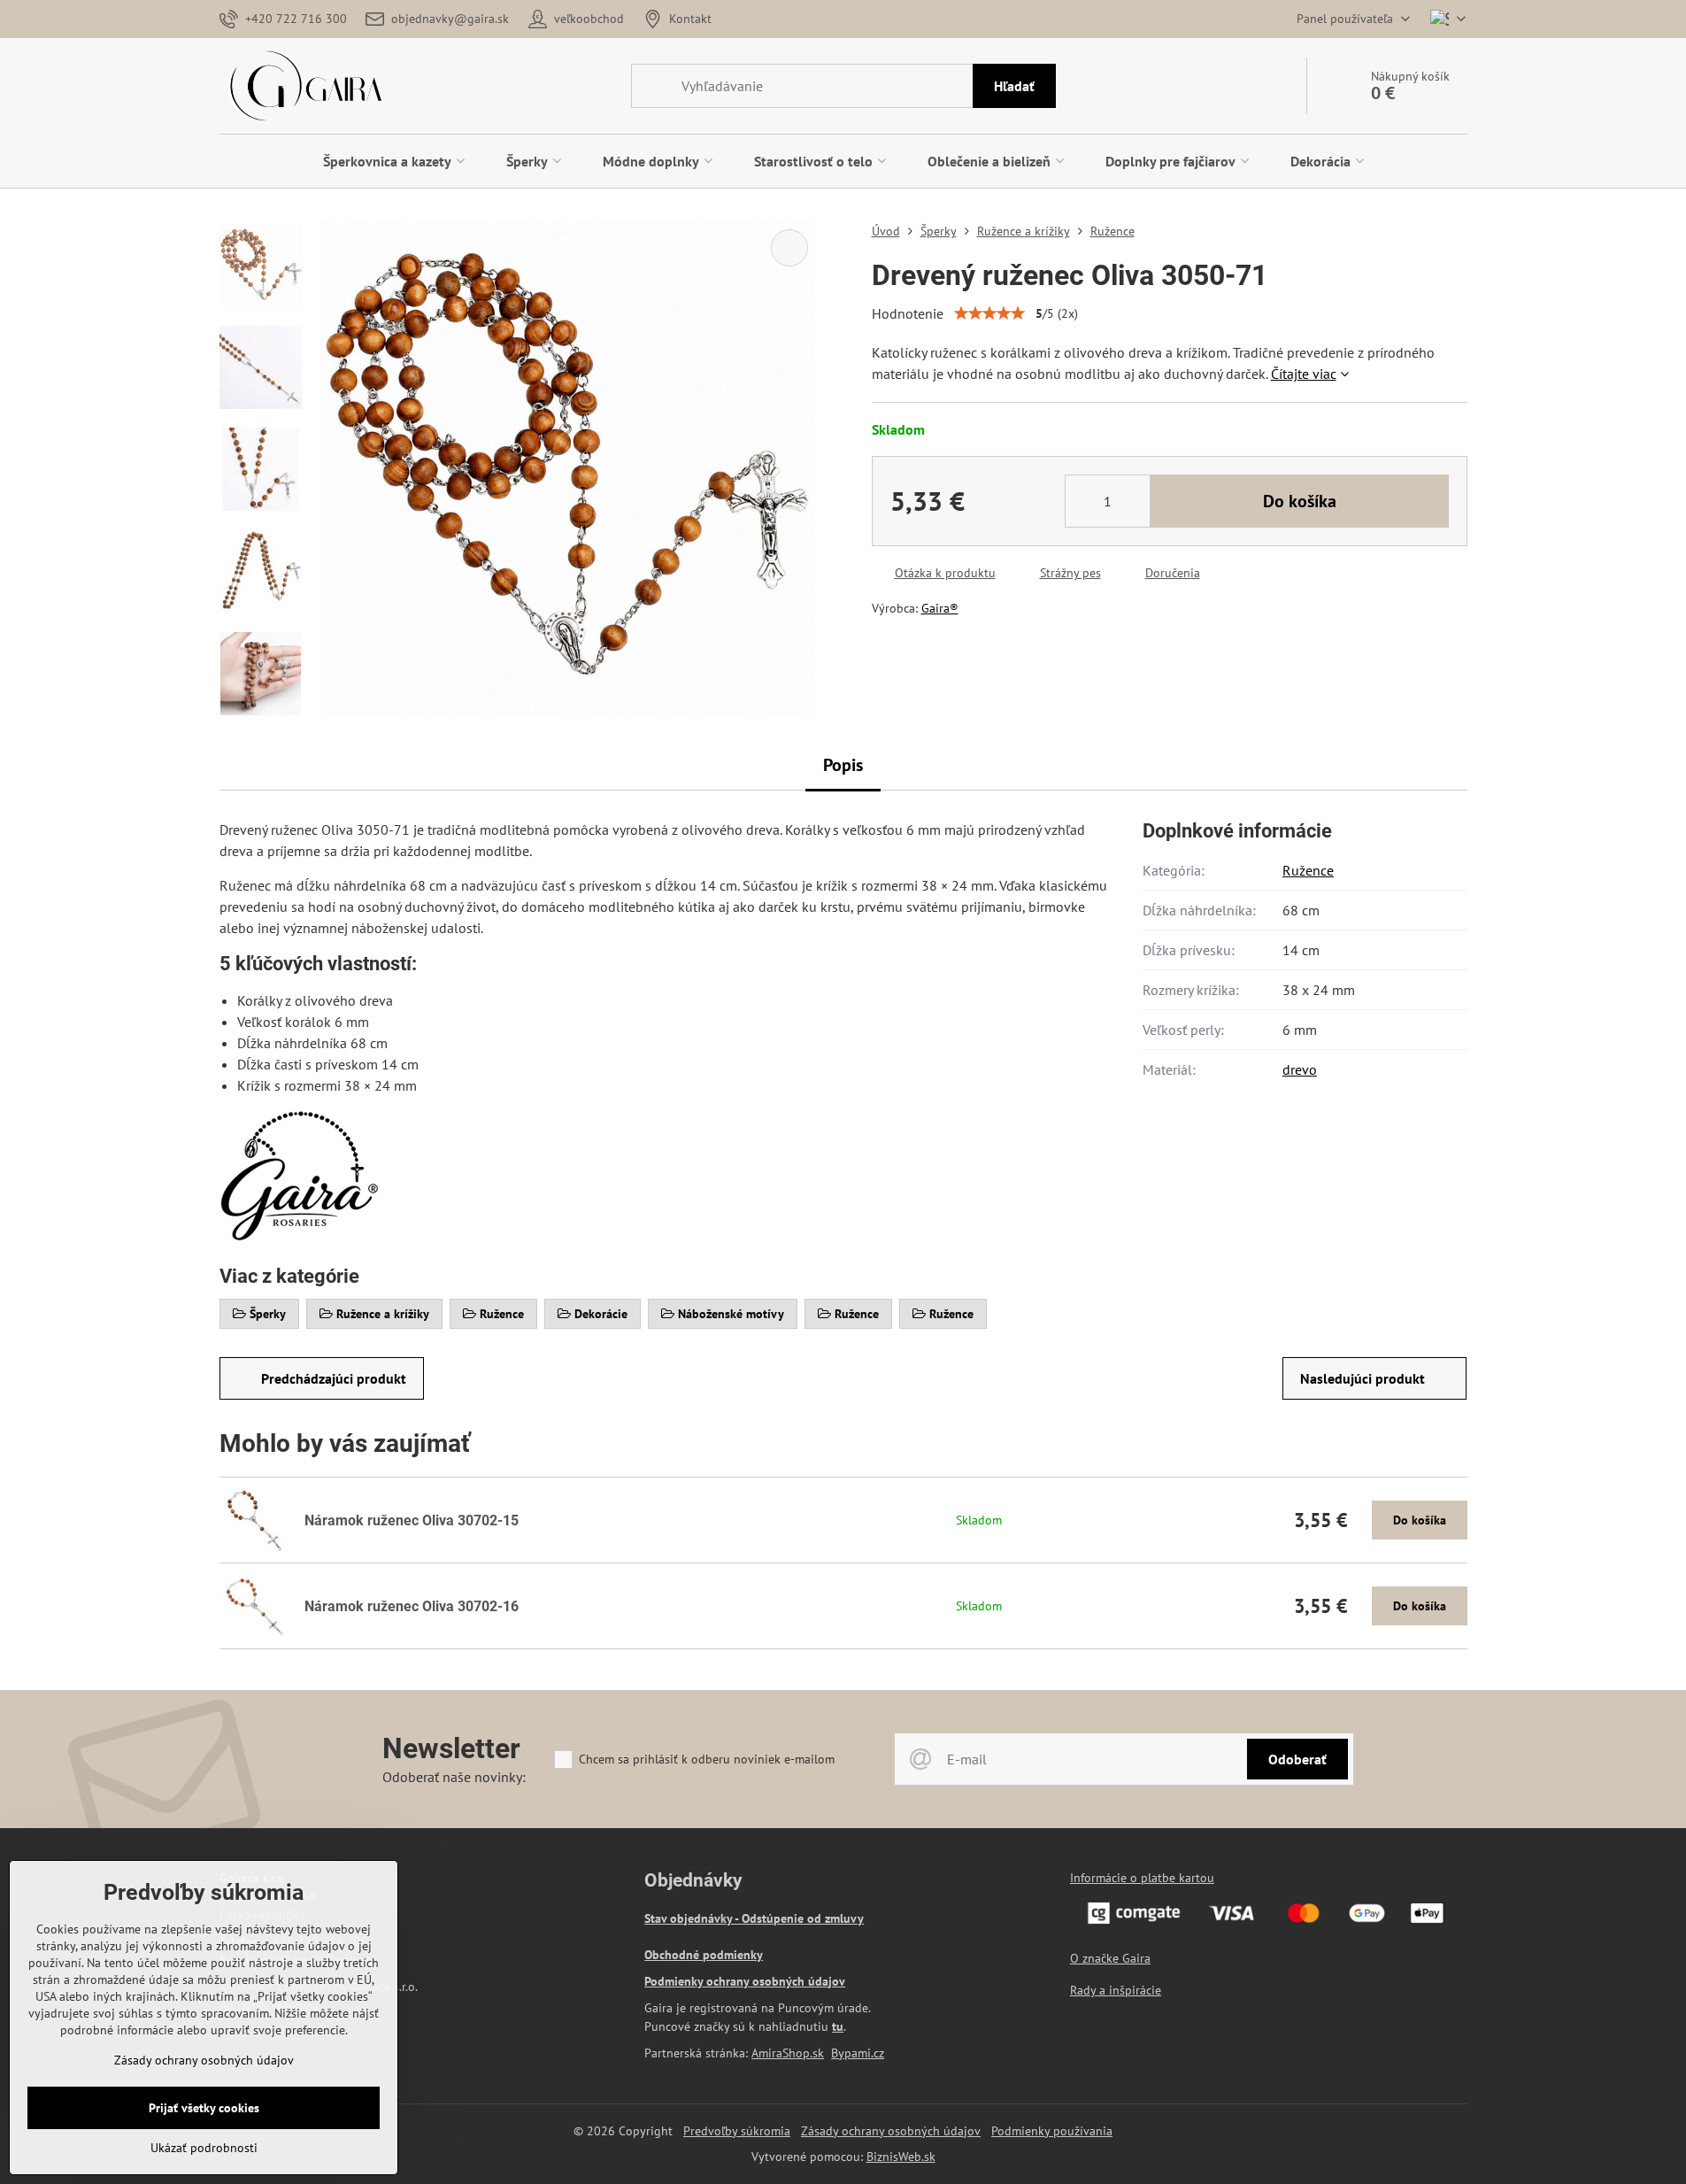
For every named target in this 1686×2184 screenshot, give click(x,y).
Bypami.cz (858, 2053)
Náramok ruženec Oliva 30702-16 (412, 1606)
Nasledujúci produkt (1363, 1378)
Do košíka (1300, 501)
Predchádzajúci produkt (334, 1378)
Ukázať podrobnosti (204, 2148)
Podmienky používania (1052, 2131)
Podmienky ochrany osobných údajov (745, 1981)
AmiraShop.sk (788, 2053)
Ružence (1308, 870)
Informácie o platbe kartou (1142, 1878)
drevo (1300, 1069)
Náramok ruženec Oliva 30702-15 (412, 1520)
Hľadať (1014, 86)
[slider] (989, 313)
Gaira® (940, 608)
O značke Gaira (1110, 1958)
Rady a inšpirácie (1116, 1990)
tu (838, 2026)
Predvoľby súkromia (737, 2131)
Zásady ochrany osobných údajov (891, 2131)
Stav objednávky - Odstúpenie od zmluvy (754, 1918)
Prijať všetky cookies (204, 2108)
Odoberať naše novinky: (454, 1777)
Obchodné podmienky (704, 1955)
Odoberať (1297, 1759)
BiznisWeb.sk (901, 2157)
